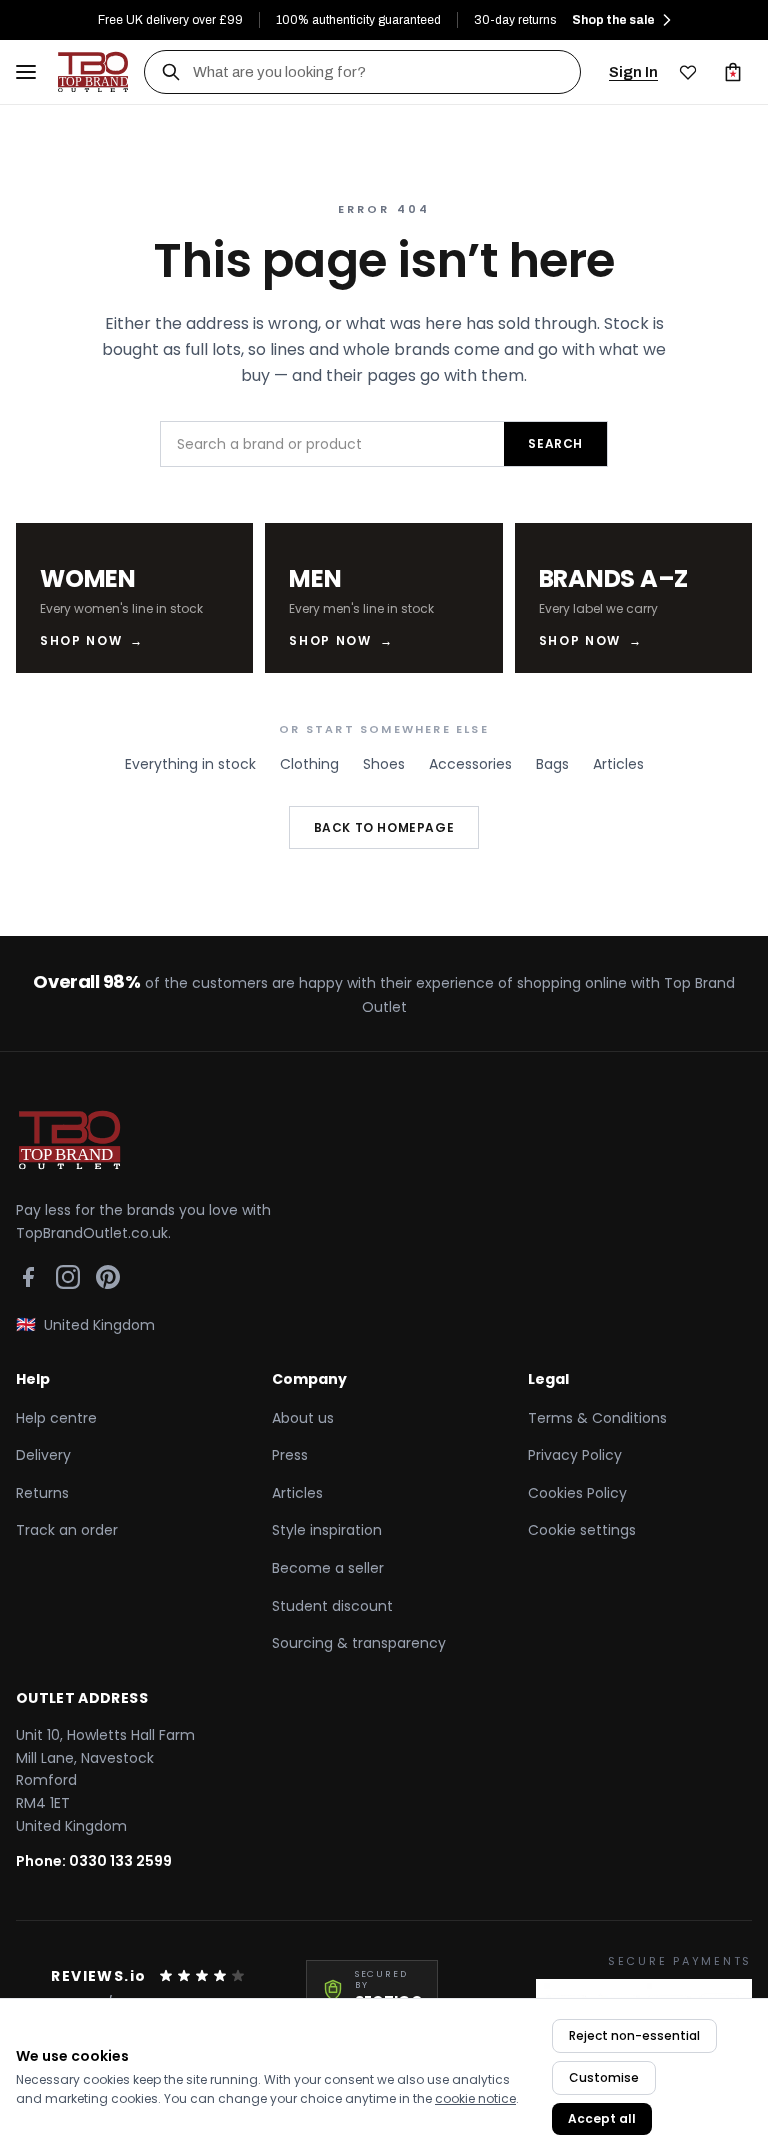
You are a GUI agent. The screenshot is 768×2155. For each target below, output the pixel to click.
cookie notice (475, 2098)
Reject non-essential (634, 2035)
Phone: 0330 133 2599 (94, 1861)
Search (555, 443)
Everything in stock (190, 764)
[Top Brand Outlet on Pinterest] (108, 1277)
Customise (604, 2077)
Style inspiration (327, 1530)
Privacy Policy (575, 1455)
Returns (42, 1493)
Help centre (56, 1418)
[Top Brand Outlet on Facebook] (28, 1277)
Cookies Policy (577, 1493)
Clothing (309, 764)
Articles (618, 764)
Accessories (470, 764)
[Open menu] (26, 72)
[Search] (171, 72)
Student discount (332, 1606)
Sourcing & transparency (359, 1643)
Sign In (633, 72)
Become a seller (328, 1568)
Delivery (43, 1455)
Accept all (602, 2118)
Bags (552, 764)
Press (290, 1455)
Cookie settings (582, 1530)
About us (303, 1418)
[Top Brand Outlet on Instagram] (68, 1277)
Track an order (67, 1530)
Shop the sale (613, 20)
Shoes (384, 764)
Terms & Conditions (597, 1418)
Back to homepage (384, 827)
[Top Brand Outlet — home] (94, 72)
